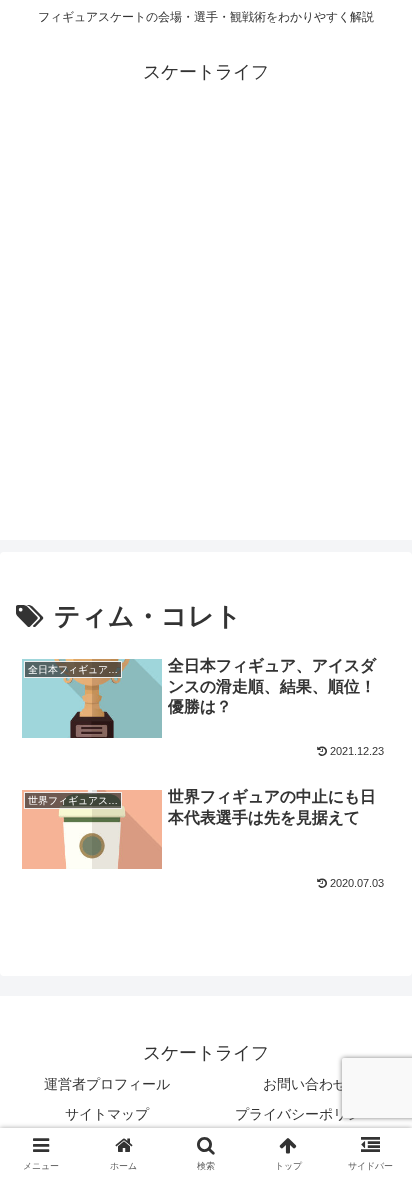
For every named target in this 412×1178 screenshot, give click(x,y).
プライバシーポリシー (305, 1114)
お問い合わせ (305, 1084)
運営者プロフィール (107, 1084)
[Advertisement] (206, 334)
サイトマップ (107, 1114)
